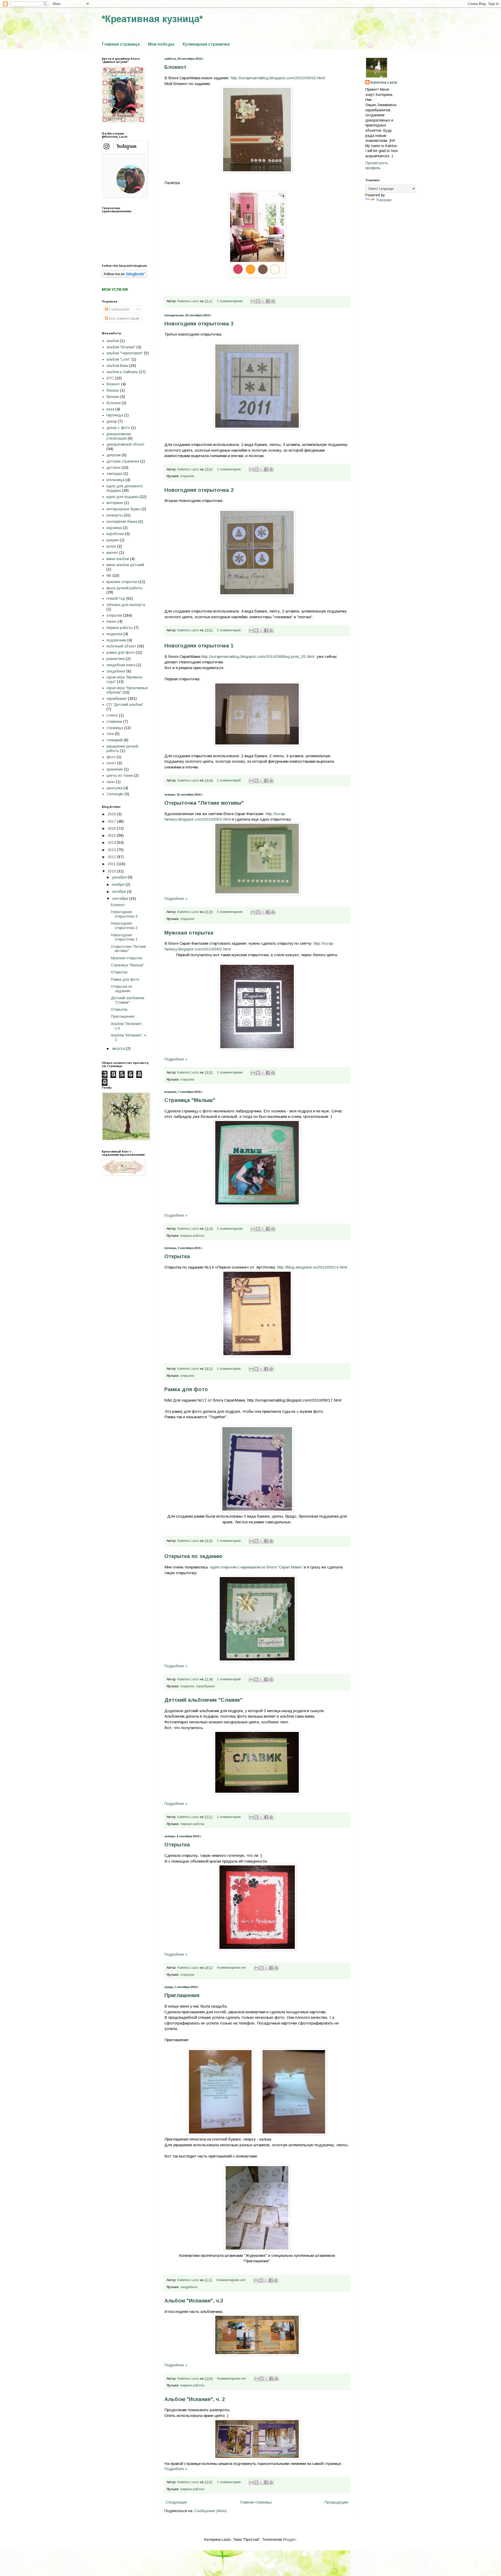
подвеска (114, 634)
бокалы (113, 390)
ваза (110, 409)
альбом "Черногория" (125, 353)
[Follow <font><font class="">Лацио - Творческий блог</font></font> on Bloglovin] (124, 276)
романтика (116, 659)
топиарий (115, 740)
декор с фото (118, 428)
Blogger (289, 2539)
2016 (112, 828)
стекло (112, 715)
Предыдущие (336, 2502)
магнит (112, 553)
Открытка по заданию (193, 1556)
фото (111, 757)
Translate (384, 200)
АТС (110, 378)
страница (115, 728)
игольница (115, 480)
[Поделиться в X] (263, 301)
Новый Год (116, 598)
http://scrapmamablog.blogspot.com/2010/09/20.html (278, 78)
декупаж (114, 455)
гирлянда (115, 415)
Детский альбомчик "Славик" (203, 1700)
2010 (112, 871)
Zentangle (115, 794)
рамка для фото (121, 652)
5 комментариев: (231, 301)
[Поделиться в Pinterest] (273, 301)
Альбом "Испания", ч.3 (194, 2301)
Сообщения (119, 309)
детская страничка (123, 461)
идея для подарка (123, 497)
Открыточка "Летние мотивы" (204, 803)
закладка (114, 474)
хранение (115, 769)
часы (111, 782)
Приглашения (182, 1995)
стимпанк (114, 722)
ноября (119, 884)
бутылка (114, 403)
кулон (111, 546)
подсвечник (116, 640)
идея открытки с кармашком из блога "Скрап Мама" (257, 1567)
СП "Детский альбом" (125, 705)
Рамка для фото (186, 1389)
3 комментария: (230, 469)
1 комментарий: (230, 780)
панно (112, 621)
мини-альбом (118, 559)
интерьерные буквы (123, 509)
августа (119, 1048)
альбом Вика (117, 366)
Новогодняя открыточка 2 (199, 490)
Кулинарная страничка (206, 44)
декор (112, 421)
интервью (115, 503)
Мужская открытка (189, 933)
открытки (187, 476)
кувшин (113, 540)
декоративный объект (126, 444)
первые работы (192, 1236)
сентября (121, 899)
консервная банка (122, 522)
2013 (112, 850)
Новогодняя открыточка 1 (199, 646)
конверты (115, 515)
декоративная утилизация (119, 436)
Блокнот (175, 67)
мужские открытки (122, 582)
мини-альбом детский (125, 565)
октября (119, 892)
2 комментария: (230, 630)
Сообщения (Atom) (211, 2511)
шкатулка (114, 788)
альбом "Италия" (121, 347)
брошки (113, 397)
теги (110, 734)
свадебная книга (121, 665)
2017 (112, 821)
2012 (112, 857)
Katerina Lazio (384, 82)
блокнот (113, 384)
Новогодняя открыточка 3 (199, 324)
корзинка (114, 528)
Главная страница (121, 44)
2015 (112, 835)
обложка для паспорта (126, 605)
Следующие (176, 2502)
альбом (113, 341)
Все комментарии (124, 318)
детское (114, 468)
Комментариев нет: (232, 1968)
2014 (112, 842)
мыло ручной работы (124, 588)
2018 (112, 814)
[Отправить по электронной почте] (253, 301)
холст (111, 763)
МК (109, 575)
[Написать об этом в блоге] (258, 301)
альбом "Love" (118, 359)
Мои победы (161, 44)
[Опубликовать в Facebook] (268, 301)
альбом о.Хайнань (122, 372)
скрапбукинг (205, 1686)
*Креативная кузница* (152, 19)
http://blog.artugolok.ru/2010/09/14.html (312, 1267)
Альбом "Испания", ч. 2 (195, 2399)
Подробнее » (176, 899)
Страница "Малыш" (190, 1100)
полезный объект (121, 646)
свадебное (189, 2287)
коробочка (115, 534)
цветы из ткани (120, 775)
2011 (112, 864)
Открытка (177, 1256)
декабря (120, 877)
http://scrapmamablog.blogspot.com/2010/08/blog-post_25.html (258, 656)
